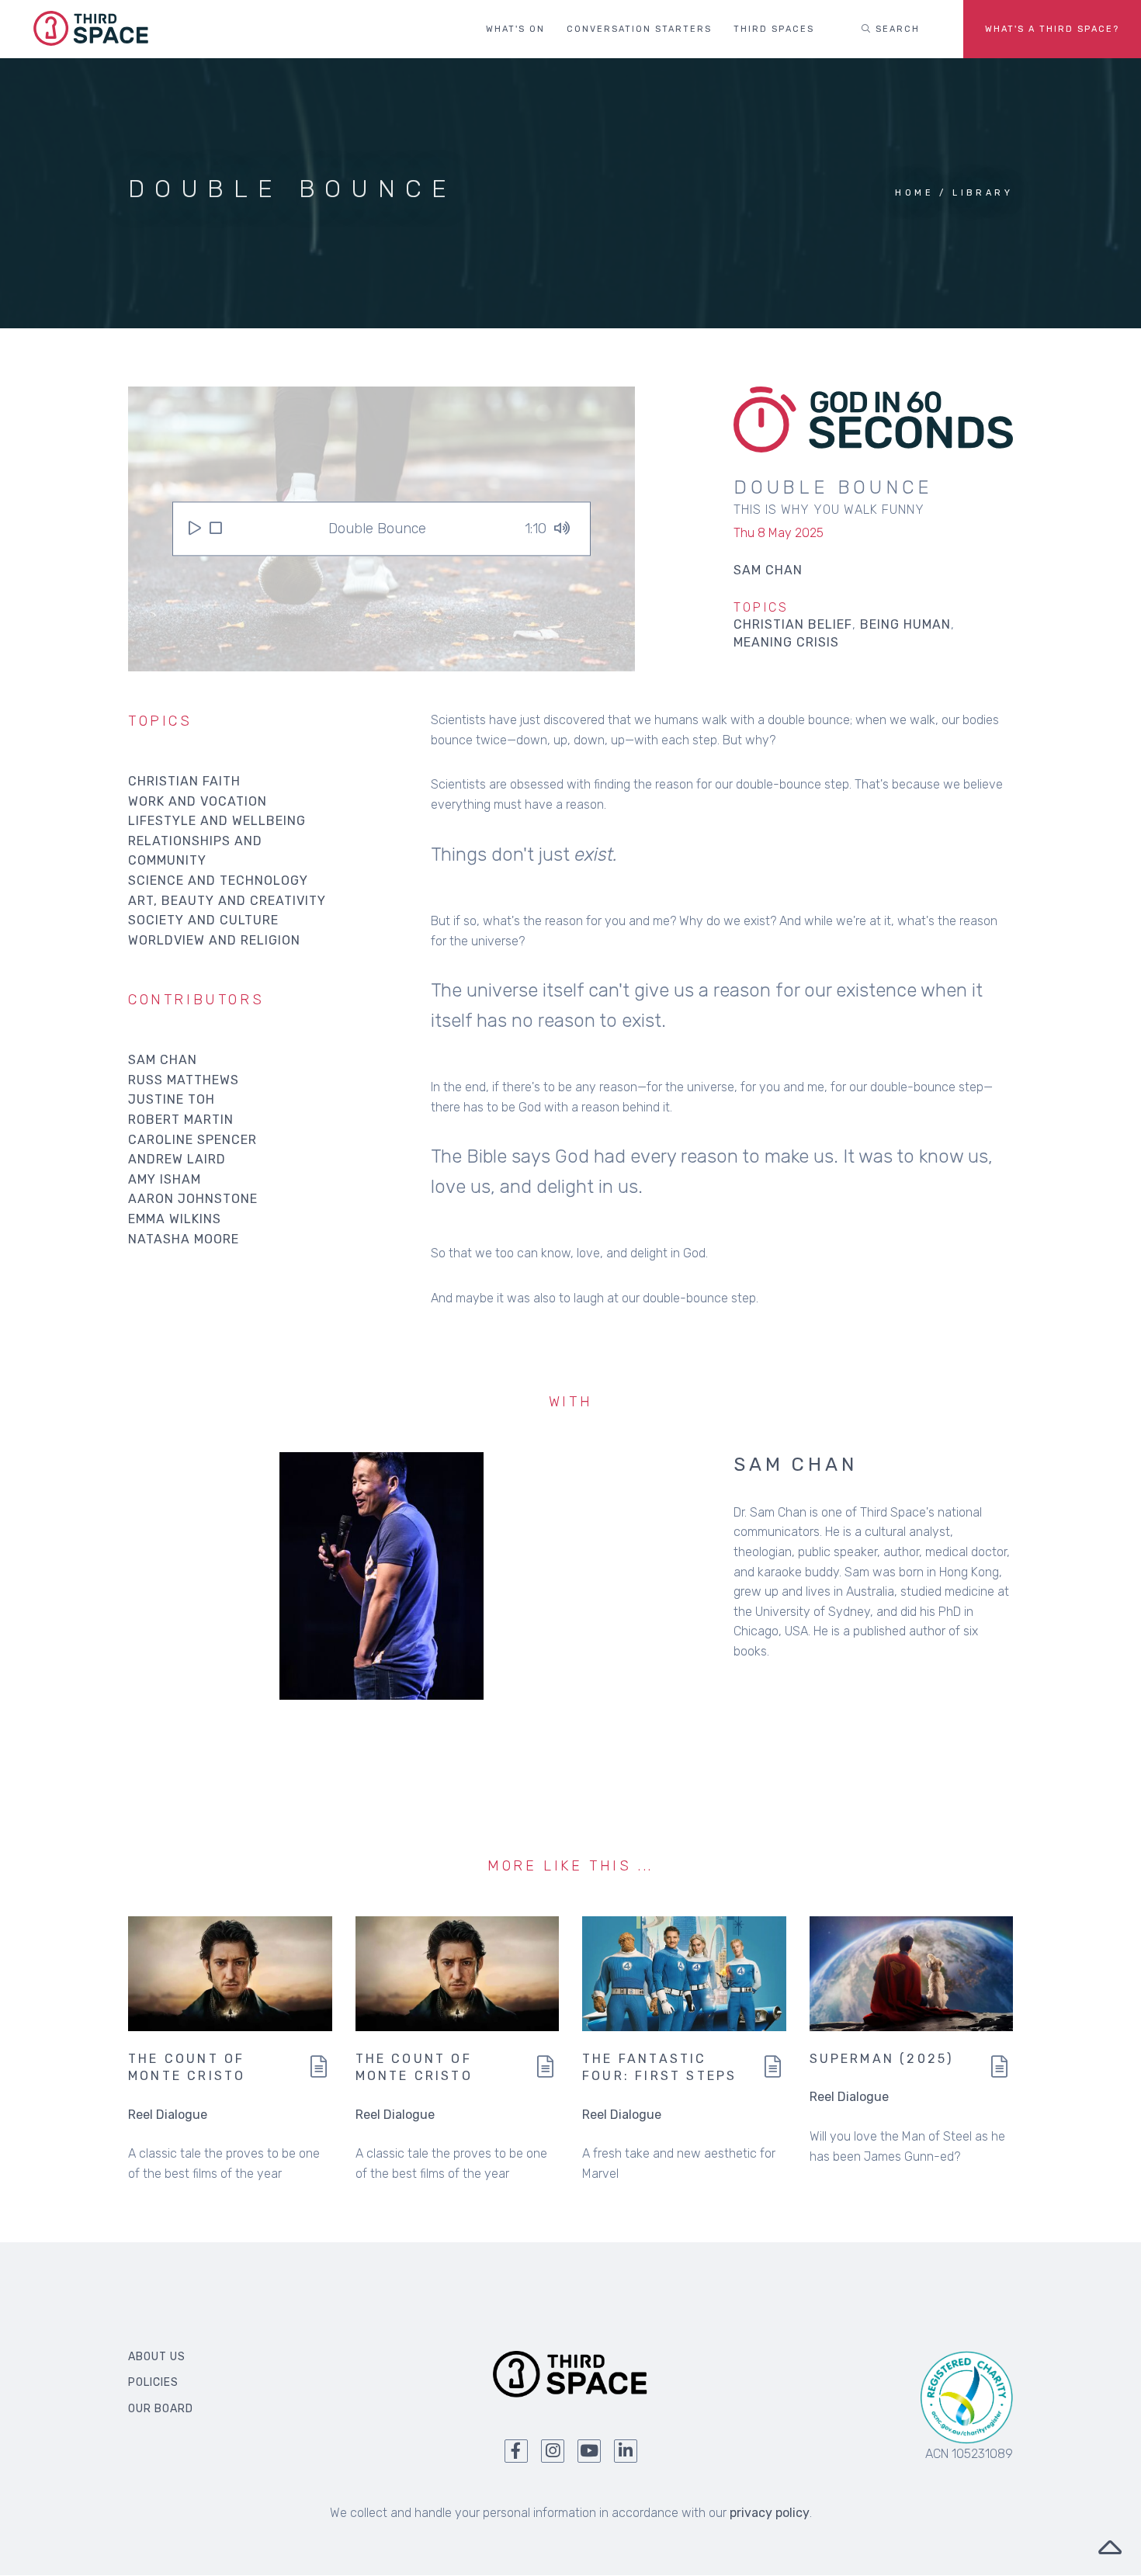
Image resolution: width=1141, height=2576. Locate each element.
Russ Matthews (184, 1080)
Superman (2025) (882, 2059)
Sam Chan (163, 1060)
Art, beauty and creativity (227, 901)
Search (896, 29)
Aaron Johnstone (193, 1199)
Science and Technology (218, 881)
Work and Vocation (198, 801)
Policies (153, 2382)
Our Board (161, 2409)
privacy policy (770, 2513)
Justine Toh (172, 1099)
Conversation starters (639, 29)
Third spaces (774, 29)
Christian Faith (184, 781)
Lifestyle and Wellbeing (217, 821)
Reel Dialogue (168, 2115)
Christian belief (793, 624)
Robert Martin (181, 1120)
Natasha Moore (184, 1239)
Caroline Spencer (192, 1140)
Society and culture (203, 920)
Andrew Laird (177, 1159)
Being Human (905, 624)
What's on (515, 29)
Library (983, 193)
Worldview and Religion (214, 940)
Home (914, 193)
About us (157, 2357)
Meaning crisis (786, 642)
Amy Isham (165, 1179)
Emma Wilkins (175, 1219)
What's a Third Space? (1052, 29)
